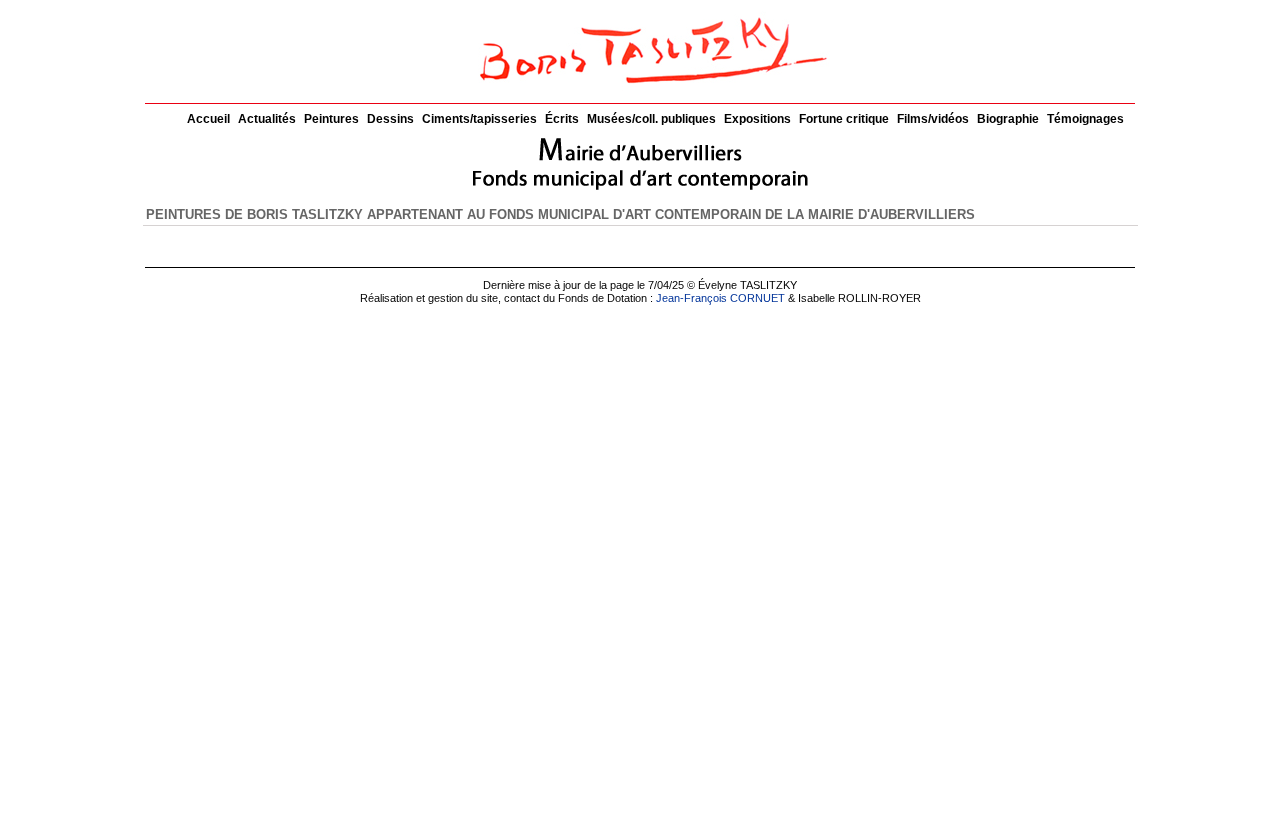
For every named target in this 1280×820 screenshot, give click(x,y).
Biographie (1008, 119)
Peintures (331, 119)
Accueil (208, 119)
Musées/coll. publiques (651, 119)
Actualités (267, 119)
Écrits (562, 119)
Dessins (390, 119)
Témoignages (1085, 119)
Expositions (757, 119)
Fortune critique (844, 119)
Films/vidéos (933, 119)
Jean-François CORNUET (720, 298)
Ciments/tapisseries (479, 119)
